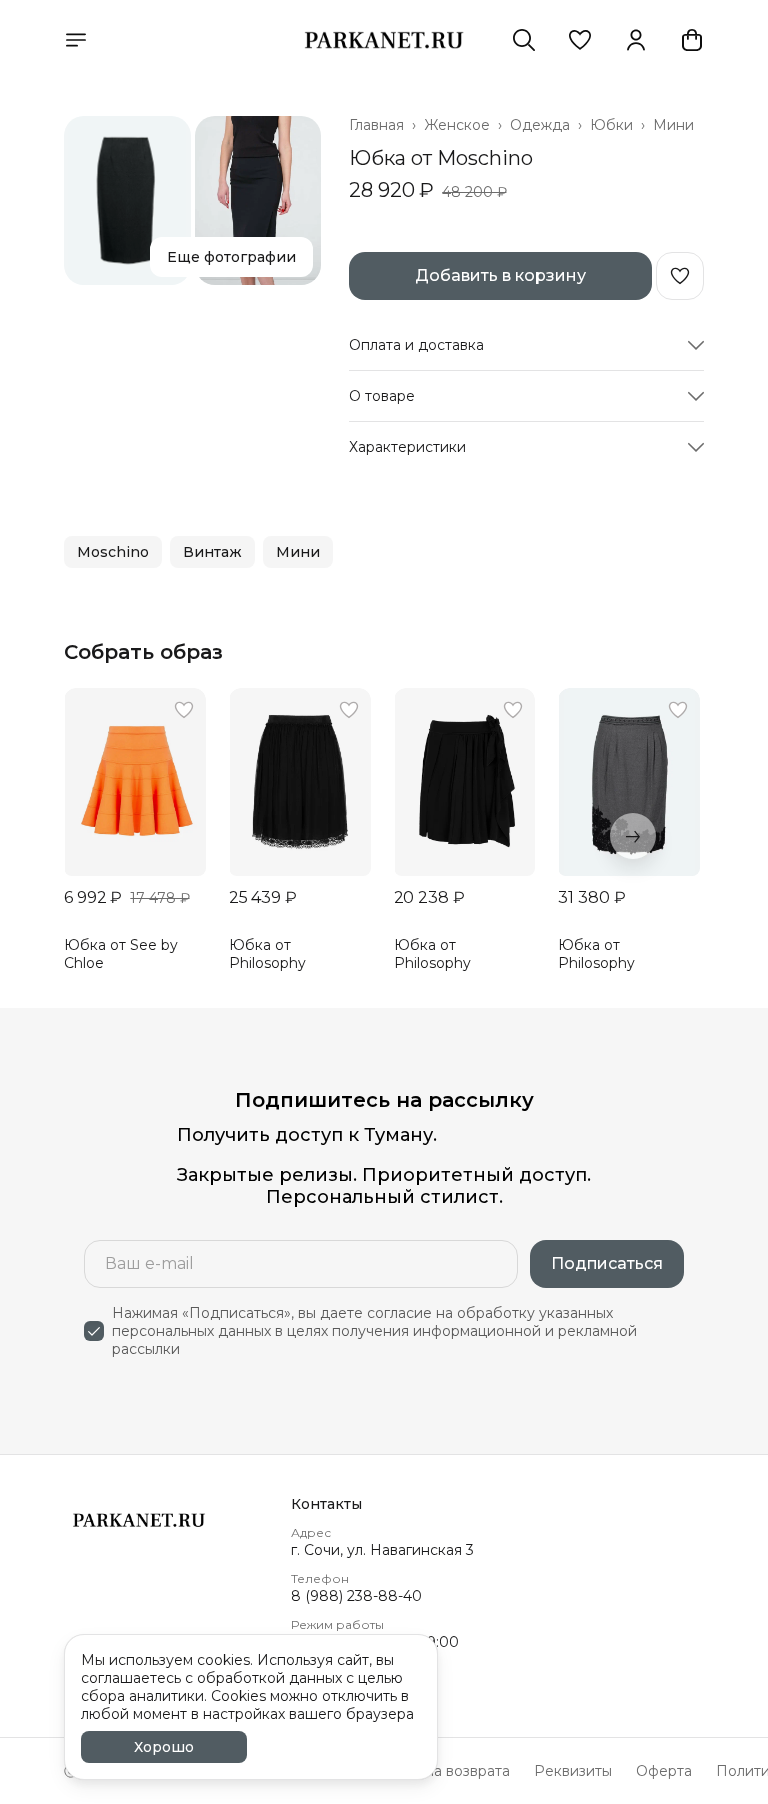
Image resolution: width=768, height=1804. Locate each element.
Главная (376, 125)
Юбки (611, 125)
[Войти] (636, 40)
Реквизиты (573, 1771)
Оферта (664, 1771)
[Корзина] (692, 40)
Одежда (540, 125)
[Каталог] (76, 40)
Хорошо (164, 1747)
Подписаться (607, 1263)
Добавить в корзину (500, 275)
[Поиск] (524, 40)
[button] (580, 40)
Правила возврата (445, 1771)
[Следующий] (633, 836)
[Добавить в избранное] (680, 276)
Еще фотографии (231, 257)
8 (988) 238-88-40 (356, 1596)
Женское (457, 125)
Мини (673, 125)
